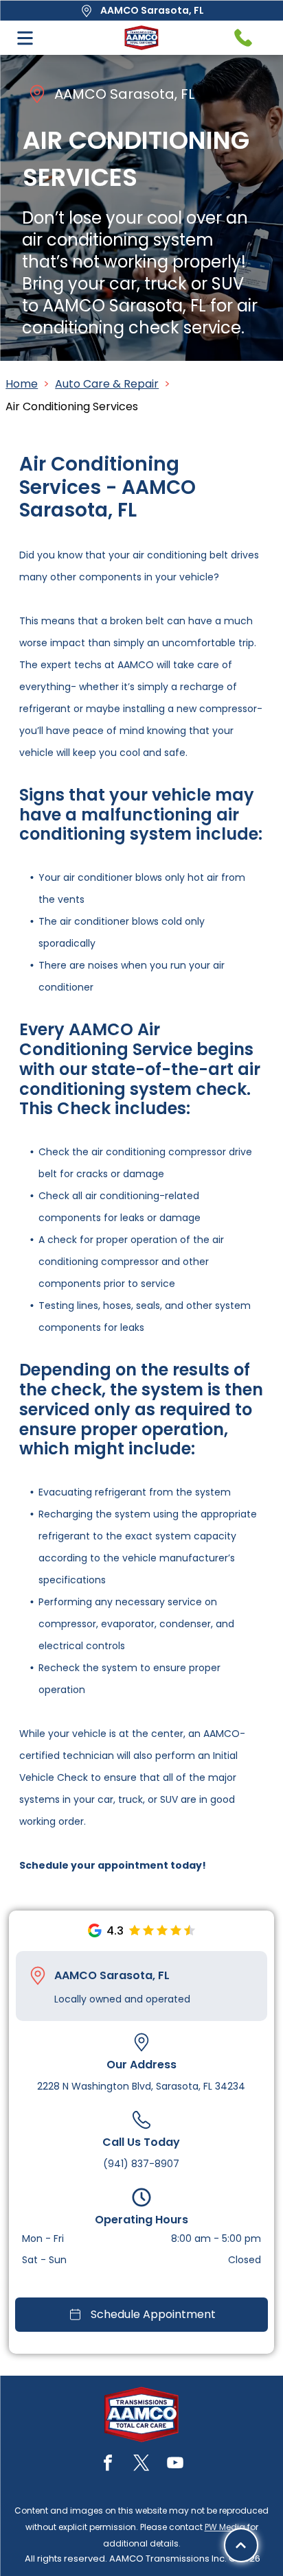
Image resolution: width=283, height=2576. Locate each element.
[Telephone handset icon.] (243, 38)
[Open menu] (25, 38)
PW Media (225, 2527)
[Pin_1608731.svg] (38, 1976)
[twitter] (141, 2465)
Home (22, 384)
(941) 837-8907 (141, 2164)
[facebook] (108, 2465)
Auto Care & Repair (107, 384)
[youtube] (175, 2465)
